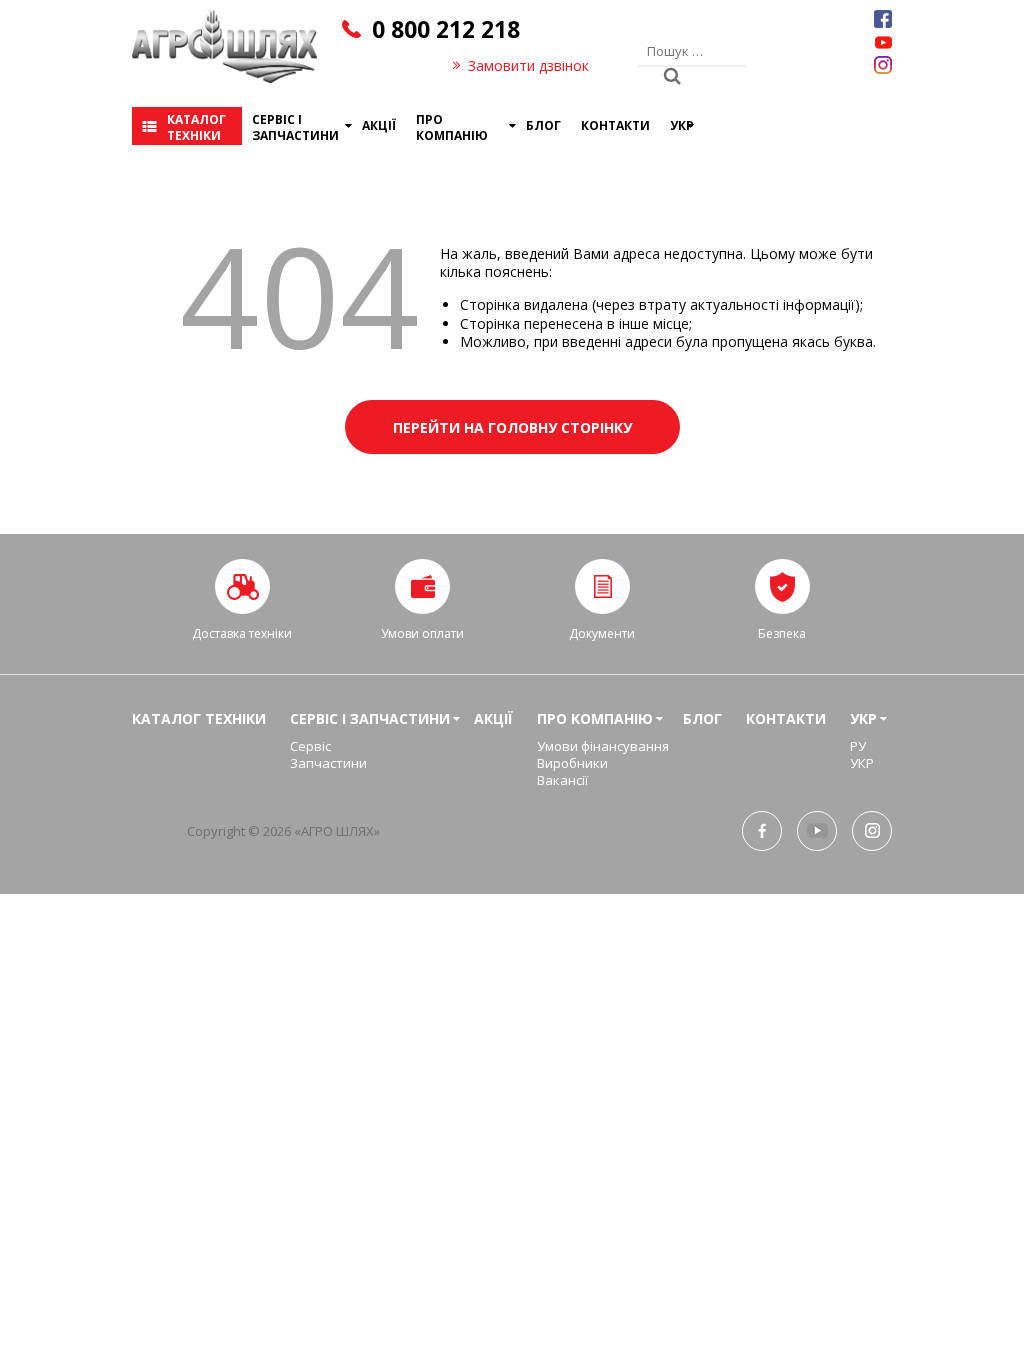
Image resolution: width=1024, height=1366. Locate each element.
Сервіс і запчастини (295, 127)
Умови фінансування (603, 746)
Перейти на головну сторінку (512, 427)
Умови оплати (422, 633)
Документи (602, 633)
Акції (379, 125)
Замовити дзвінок (528, 65)
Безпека (782, 633)
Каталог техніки (196, 127)
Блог (543, 125)
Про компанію (452, 127)
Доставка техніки (242, 633)
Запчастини (328, 763)
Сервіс (310, 746)
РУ (858, 746)
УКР (682, 125)
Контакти (615, 125)
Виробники (572, 763)
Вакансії (562, 780)
